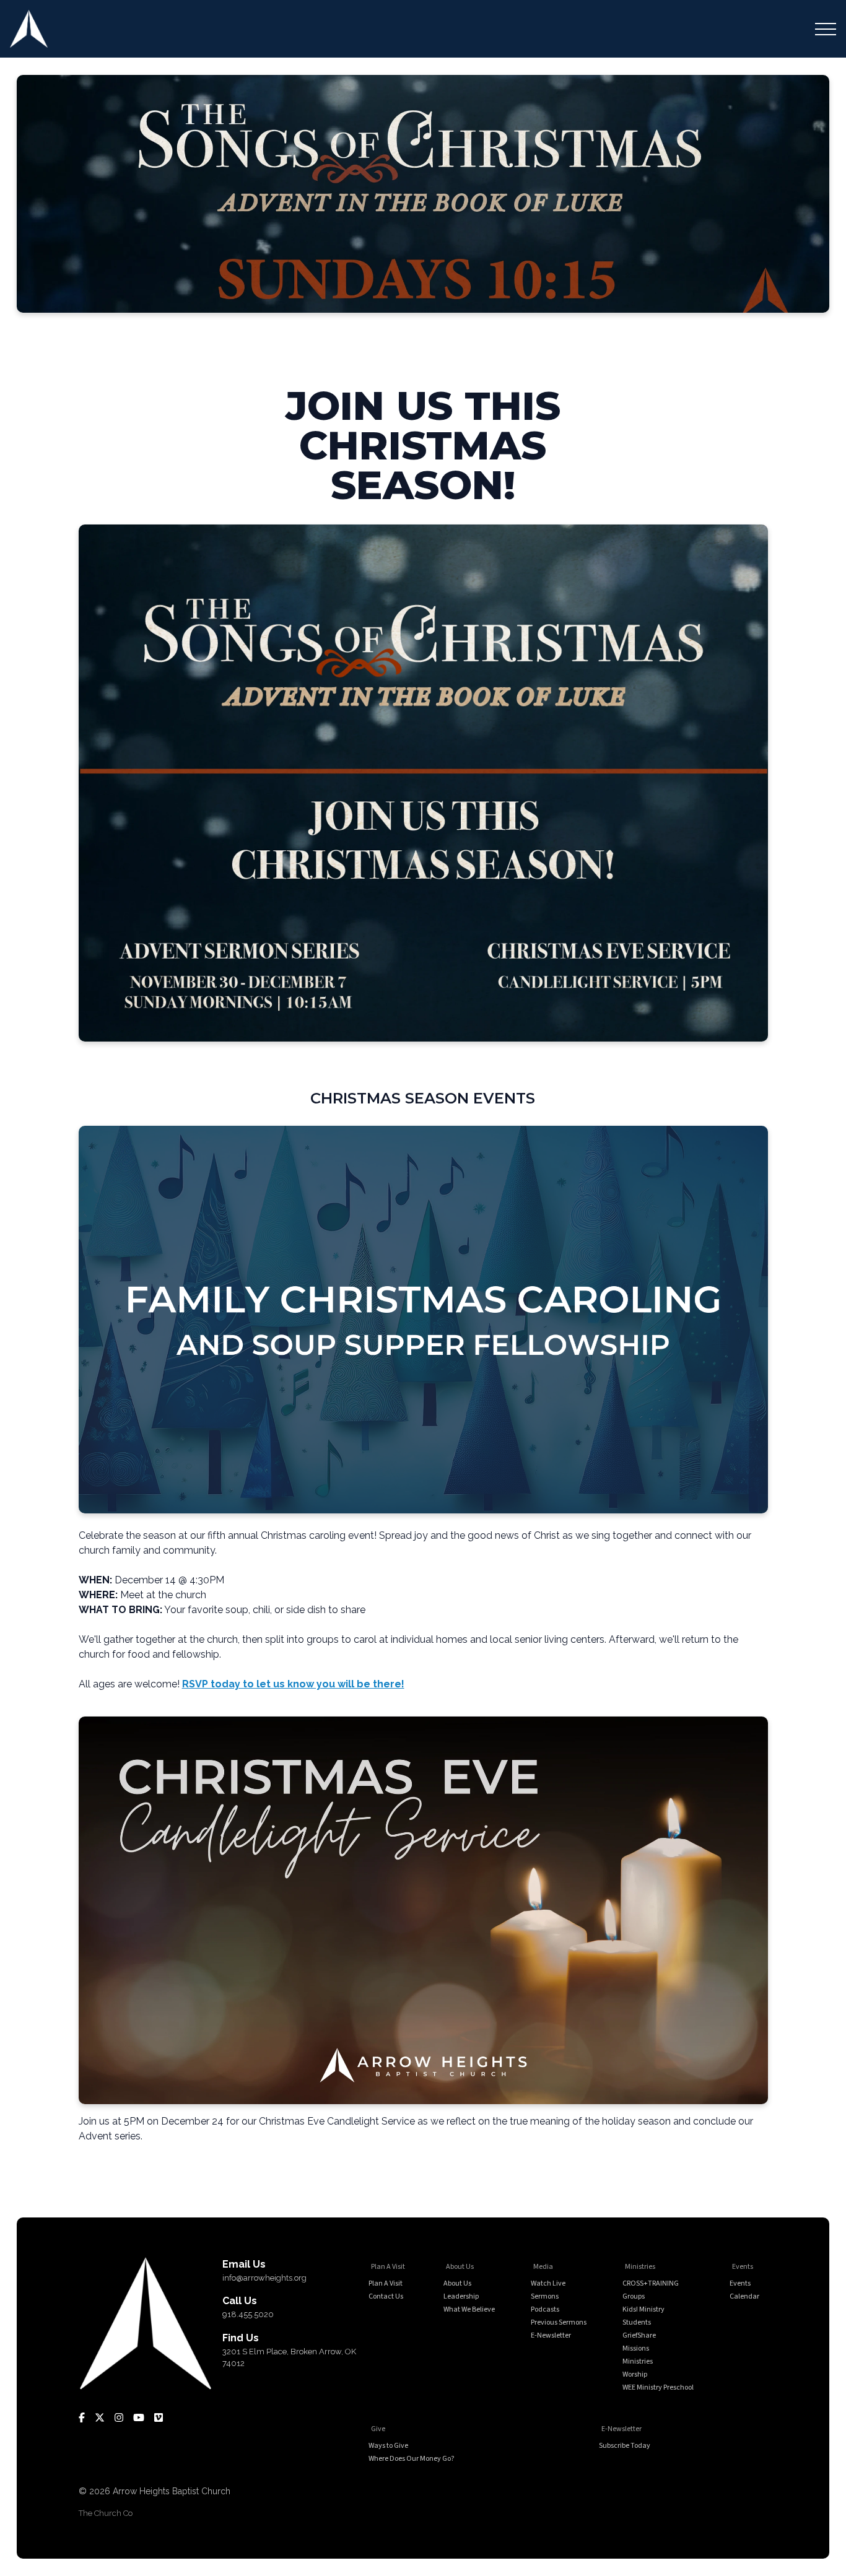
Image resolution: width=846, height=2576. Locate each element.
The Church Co (106, 2513)
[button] (826, 29)
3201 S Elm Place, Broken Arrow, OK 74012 (289, 2358)
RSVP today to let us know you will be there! (293, 1684)
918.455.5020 (248, 2314)
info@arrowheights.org (264, 2278)
